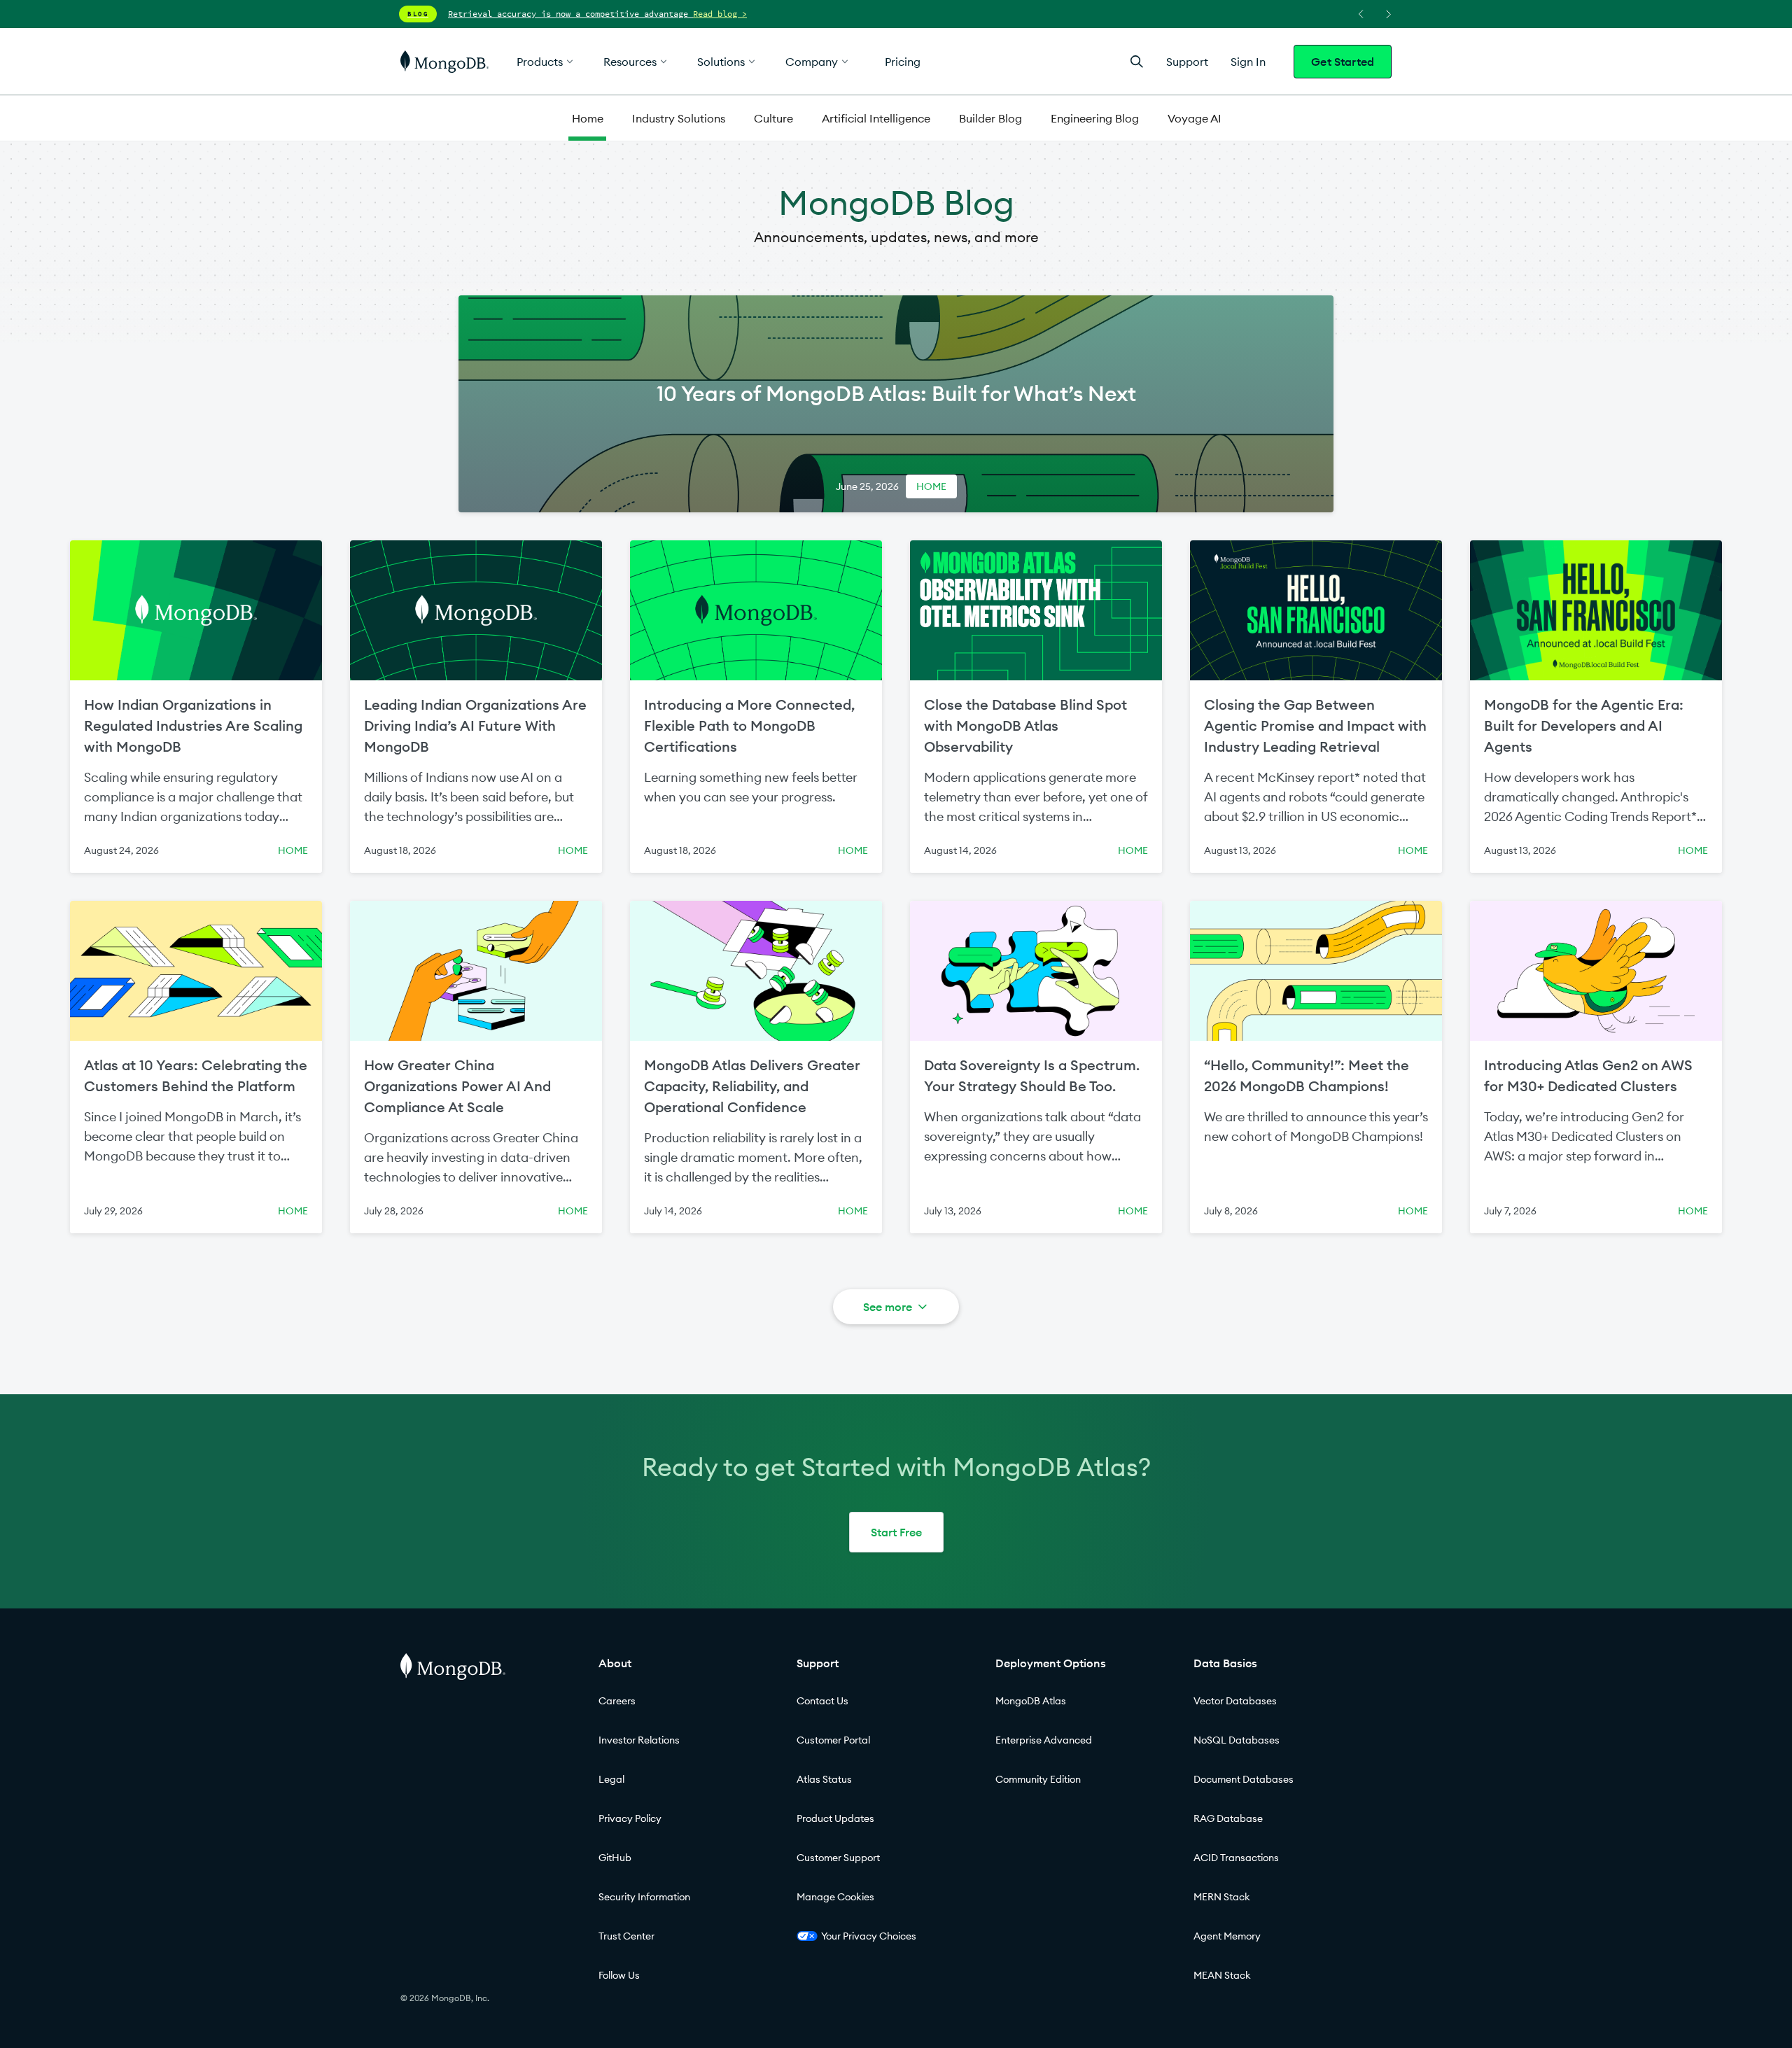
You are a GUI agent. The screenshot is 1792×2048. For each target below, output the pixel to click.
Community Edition (1038, 1779)
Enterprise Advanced (1044, 1740)
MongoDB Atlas (1031, 1701)
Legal (611, 1779)
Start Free (896, 1532)
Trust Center (626, 1936)
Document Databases (1244, 1779)
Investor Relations (639, 1740)
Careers (617, 1701)
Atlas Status (824, 1779)
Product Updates (835, 1818)
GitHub (615, 1858)
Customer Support (838, 1858)
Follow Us (619, 1975)
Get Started (1343, 62)
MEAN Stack (1222, 1975)
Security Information (644, 1897)
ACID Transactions (1236, 1858)
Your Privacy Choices (869, 1936)
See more (888, 1307)
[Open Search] (1137, 61)
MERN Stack (1222, 1897)
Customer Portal (833, 1740)
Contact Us (822, 1701)
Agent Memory (1227, 1936)
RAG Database (1228, 1818)
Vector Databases (1235, 1701)
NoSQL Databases (1237, 1740)
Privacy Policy (630, 1818)
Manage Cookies (835, 1897)
